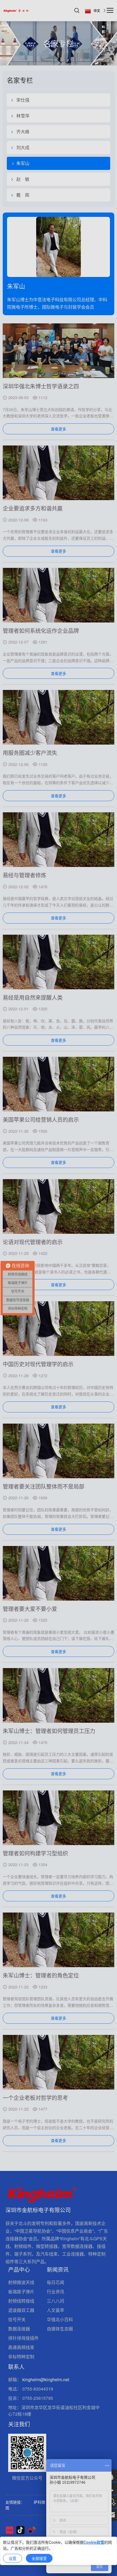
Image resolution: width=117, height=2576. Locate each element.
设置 (13, 2558)
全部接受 (39, 2558)
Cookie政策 (94, 2542)
